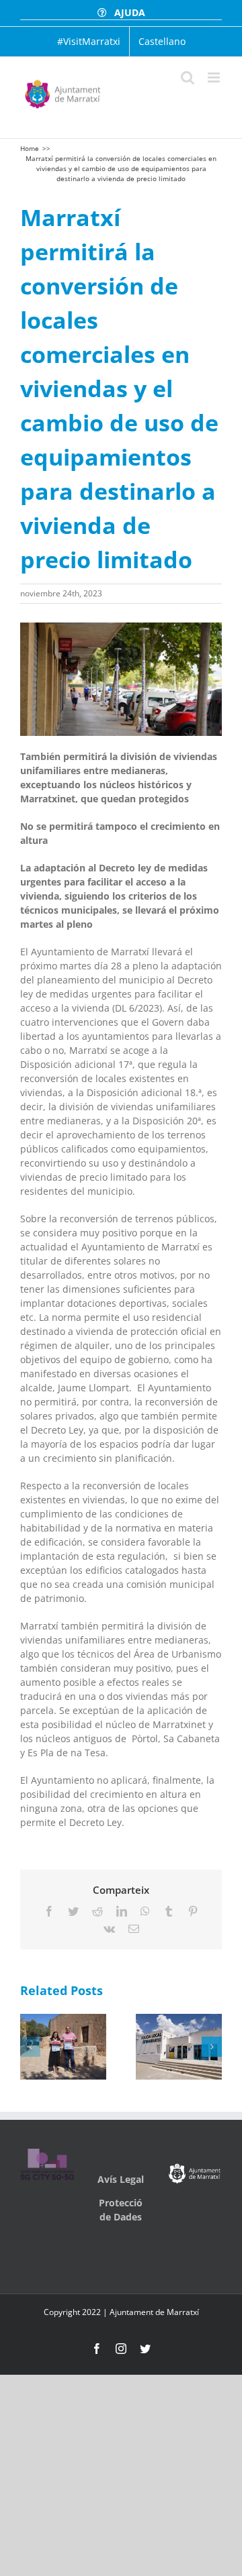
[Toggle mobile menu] (215, 77)
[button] (30, 2047)
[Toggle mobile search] (188, 77)
